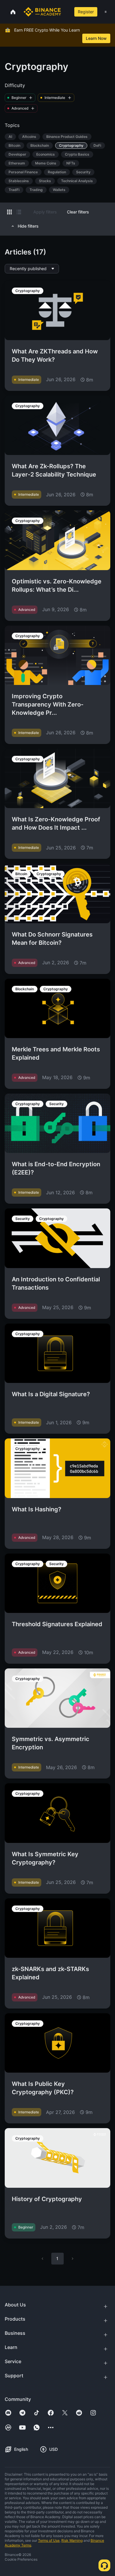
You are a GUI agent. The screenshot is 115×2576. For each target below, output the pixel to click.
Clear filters (78, 212)
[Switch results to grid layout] (9, 212)
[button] (106, 12)
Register (86, 12)
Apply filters (45, 212)
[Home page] (42, 12)
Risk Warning (72, 2540)
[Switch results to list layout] (19, 212)
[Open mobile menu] (106, 12)
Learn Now (96, 38)
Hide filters (28, 226)
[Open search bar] (65, 12)
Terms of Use (49, 2540)
